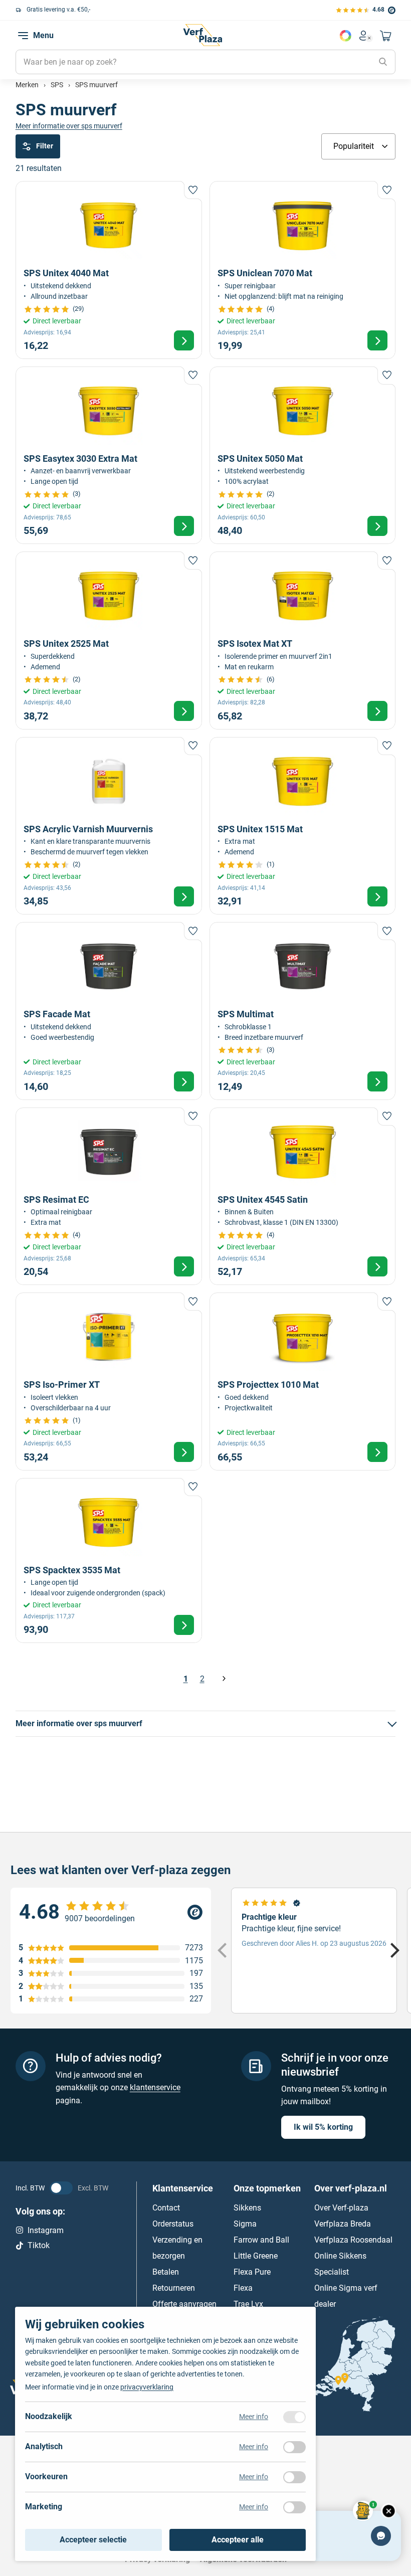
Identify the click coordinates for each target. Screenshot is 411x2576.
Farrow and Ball (261, 2240)
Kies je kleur (345, 36)
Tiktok (39, 2245)
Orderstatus (173, 2224)
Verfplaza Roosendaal (353, 2240)
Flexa (243, 2288)
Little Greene (256, 2256)
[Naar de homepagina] (202, 35)
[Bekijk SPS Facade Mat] (109, 1011)
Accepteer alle (238, 2540)
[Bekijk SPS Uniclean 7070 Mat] (303, 270)
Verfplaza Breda (343, 2224)
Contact (166, 2208)
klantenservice (155, 2087)
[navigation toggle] (23, 36)
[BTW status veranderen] (61, 2188)
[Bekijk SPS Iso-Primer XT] (109, 1381)
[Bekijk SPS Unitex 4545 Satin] (303, 1196)
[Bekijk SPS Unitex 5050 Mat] (303, 455)
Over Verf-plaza (341, 2208)
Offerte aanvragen (184, 2304)
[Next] (393, 1951)
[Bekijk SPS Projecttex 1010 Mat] (303, 1381)
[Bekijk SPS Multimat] (303, 1011)
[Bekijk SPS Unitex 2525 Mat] (109, 640)
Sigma (245, 2224)
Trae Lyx (248, 2304)
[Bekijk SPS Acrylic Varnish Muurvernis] (109, 826)
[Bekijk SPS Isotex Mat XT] (303, 640)
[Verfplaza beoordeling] (111, 1912)
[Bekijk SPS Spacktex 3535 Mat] (109, 1561)
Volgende (224, 1679)
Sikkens (247, 2208)
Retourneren (174, 2288)
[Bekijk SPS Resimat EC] (109, 1196)
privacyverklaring (147, 2387)
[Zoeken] (383, 62)
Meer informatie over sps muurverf (69, 126)
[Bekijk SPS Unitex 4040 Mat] (109, 270)
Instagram (46, 2230)
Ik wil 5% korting (323, 2127)
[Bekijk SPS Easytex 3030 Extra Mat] (109, 455)
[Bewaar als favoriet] (193, 190)
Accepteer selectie (93, 2540)
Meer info (254, 2417)
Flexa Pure (252, 2272)
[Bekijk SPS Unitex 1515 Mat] (303, 826)
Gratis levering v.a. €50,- (58, 10)
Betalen (166, 2272)
